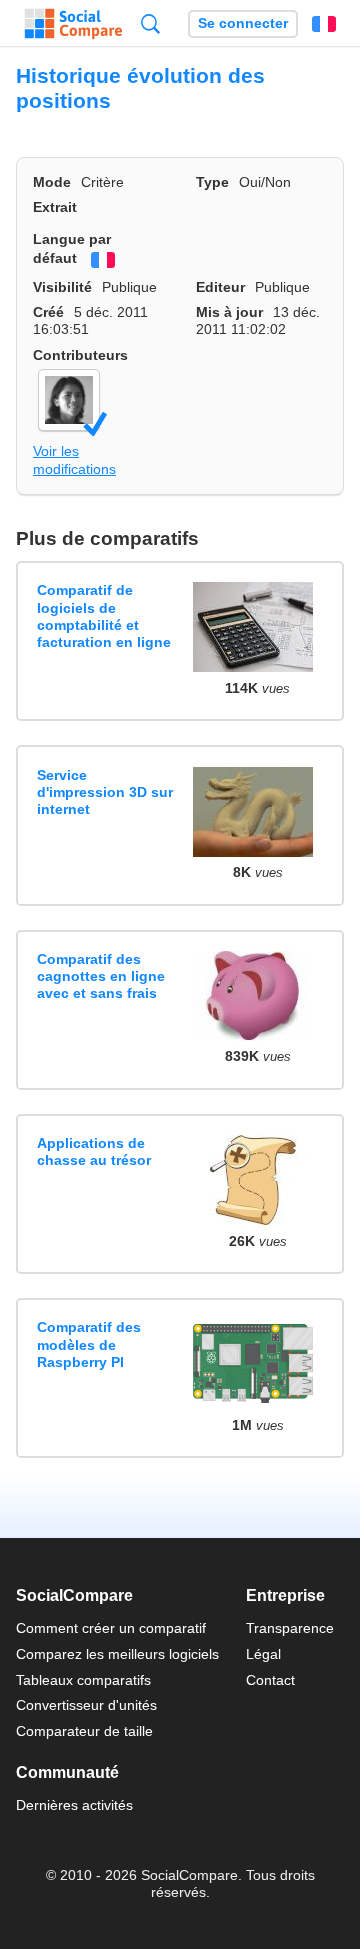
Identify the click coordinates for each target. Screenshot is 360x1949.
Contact (270, 1680)
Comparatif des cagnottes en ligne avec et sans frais (101, 976)
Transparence (290, 1628)
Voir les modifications (74, 459)
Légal (263, 1654)
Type (212, 182)
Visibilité (62, 287)
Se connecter (243, 23)
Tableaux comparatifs (83, 1680)
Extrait (55, 207)
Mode (52, 182)
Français (324, 24)
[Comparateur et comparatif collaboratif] (73, 24)
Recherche (150, 23)
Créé (48, 312)
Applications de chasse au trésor (94, 1151)
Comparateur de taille (84, 1731)
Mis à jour (229, 312)
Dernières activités (74, 1805)
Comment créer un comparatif (111, 1628)
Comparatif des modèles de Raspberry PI (89, 1344)
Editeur (220, 287)
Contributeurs (80, 355)
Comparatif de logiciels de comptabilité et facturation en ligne (104, 616)
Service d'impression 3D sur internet (105, 792)
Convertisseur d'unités (86, 1705)
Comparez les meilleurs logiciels (117, 1654)
